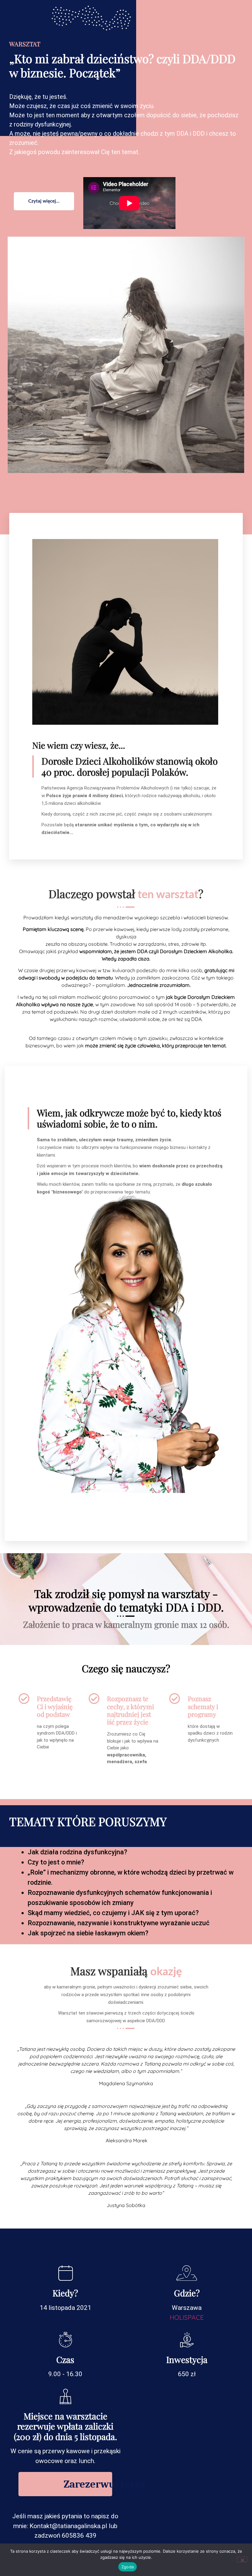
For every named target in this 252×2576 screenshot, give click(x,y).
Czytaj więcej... (44, 201)
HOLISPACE (187, 2317)
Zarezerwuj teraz (88, 2484)
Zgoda (128, 2567)
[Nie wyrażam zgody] (242, 2559)
